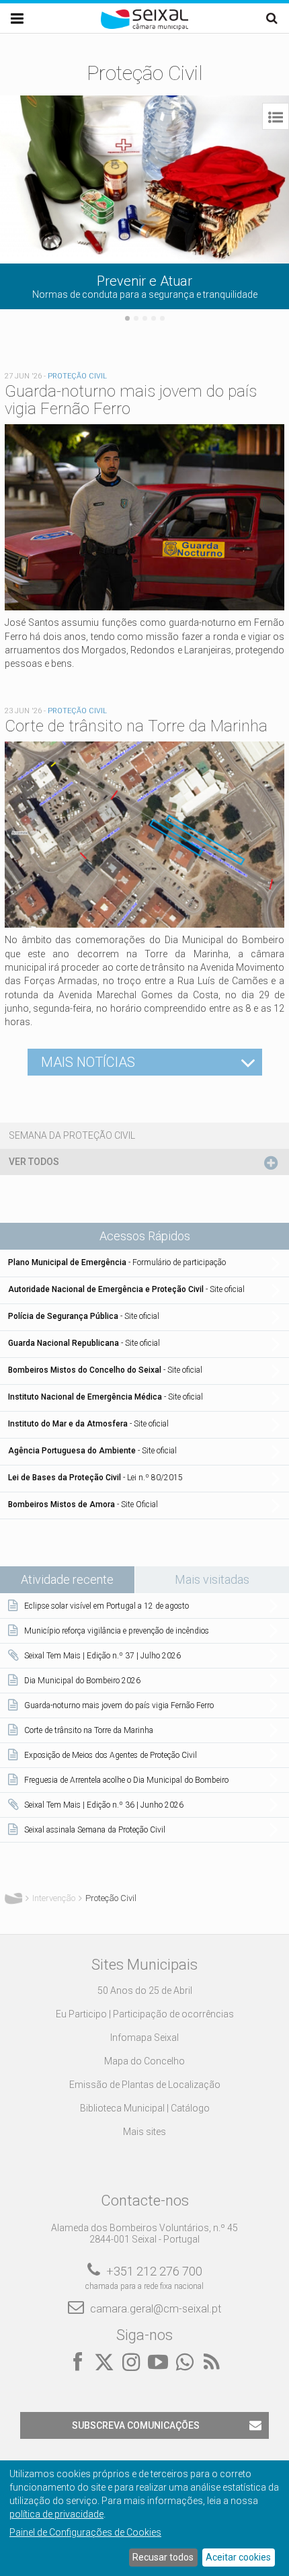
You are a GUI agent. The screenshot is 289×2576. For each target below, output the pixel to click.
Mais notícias (88, 1062)
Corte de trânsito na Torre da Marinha (136, 726)
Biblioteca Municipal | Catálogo (145, 2108)
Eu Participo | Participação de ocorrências (145, 2014)
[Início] (144, 27)
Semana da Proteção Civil (72, 1135)
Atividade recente (78, 1579)
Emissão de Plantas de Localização (145, 2085)
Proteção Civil (77, 376)
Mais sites (144, 2132)
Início (13, 1898)
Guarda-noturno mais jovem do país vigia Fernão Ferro (131, 400)
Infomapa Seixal (144, 2038)
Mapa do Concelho (144, 2061)
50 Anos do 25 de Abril (145, 1990)
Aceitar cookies (238, 2557)
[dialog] (144, 2518)
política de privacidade (56, 2514)
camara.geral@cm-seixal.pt (156, 2309)
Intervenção (54, 1898)
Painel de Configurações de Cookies (85, 2532)
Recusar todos (163, 2557)
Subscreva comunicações (136, 2425)
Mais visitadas (212, 1579)
